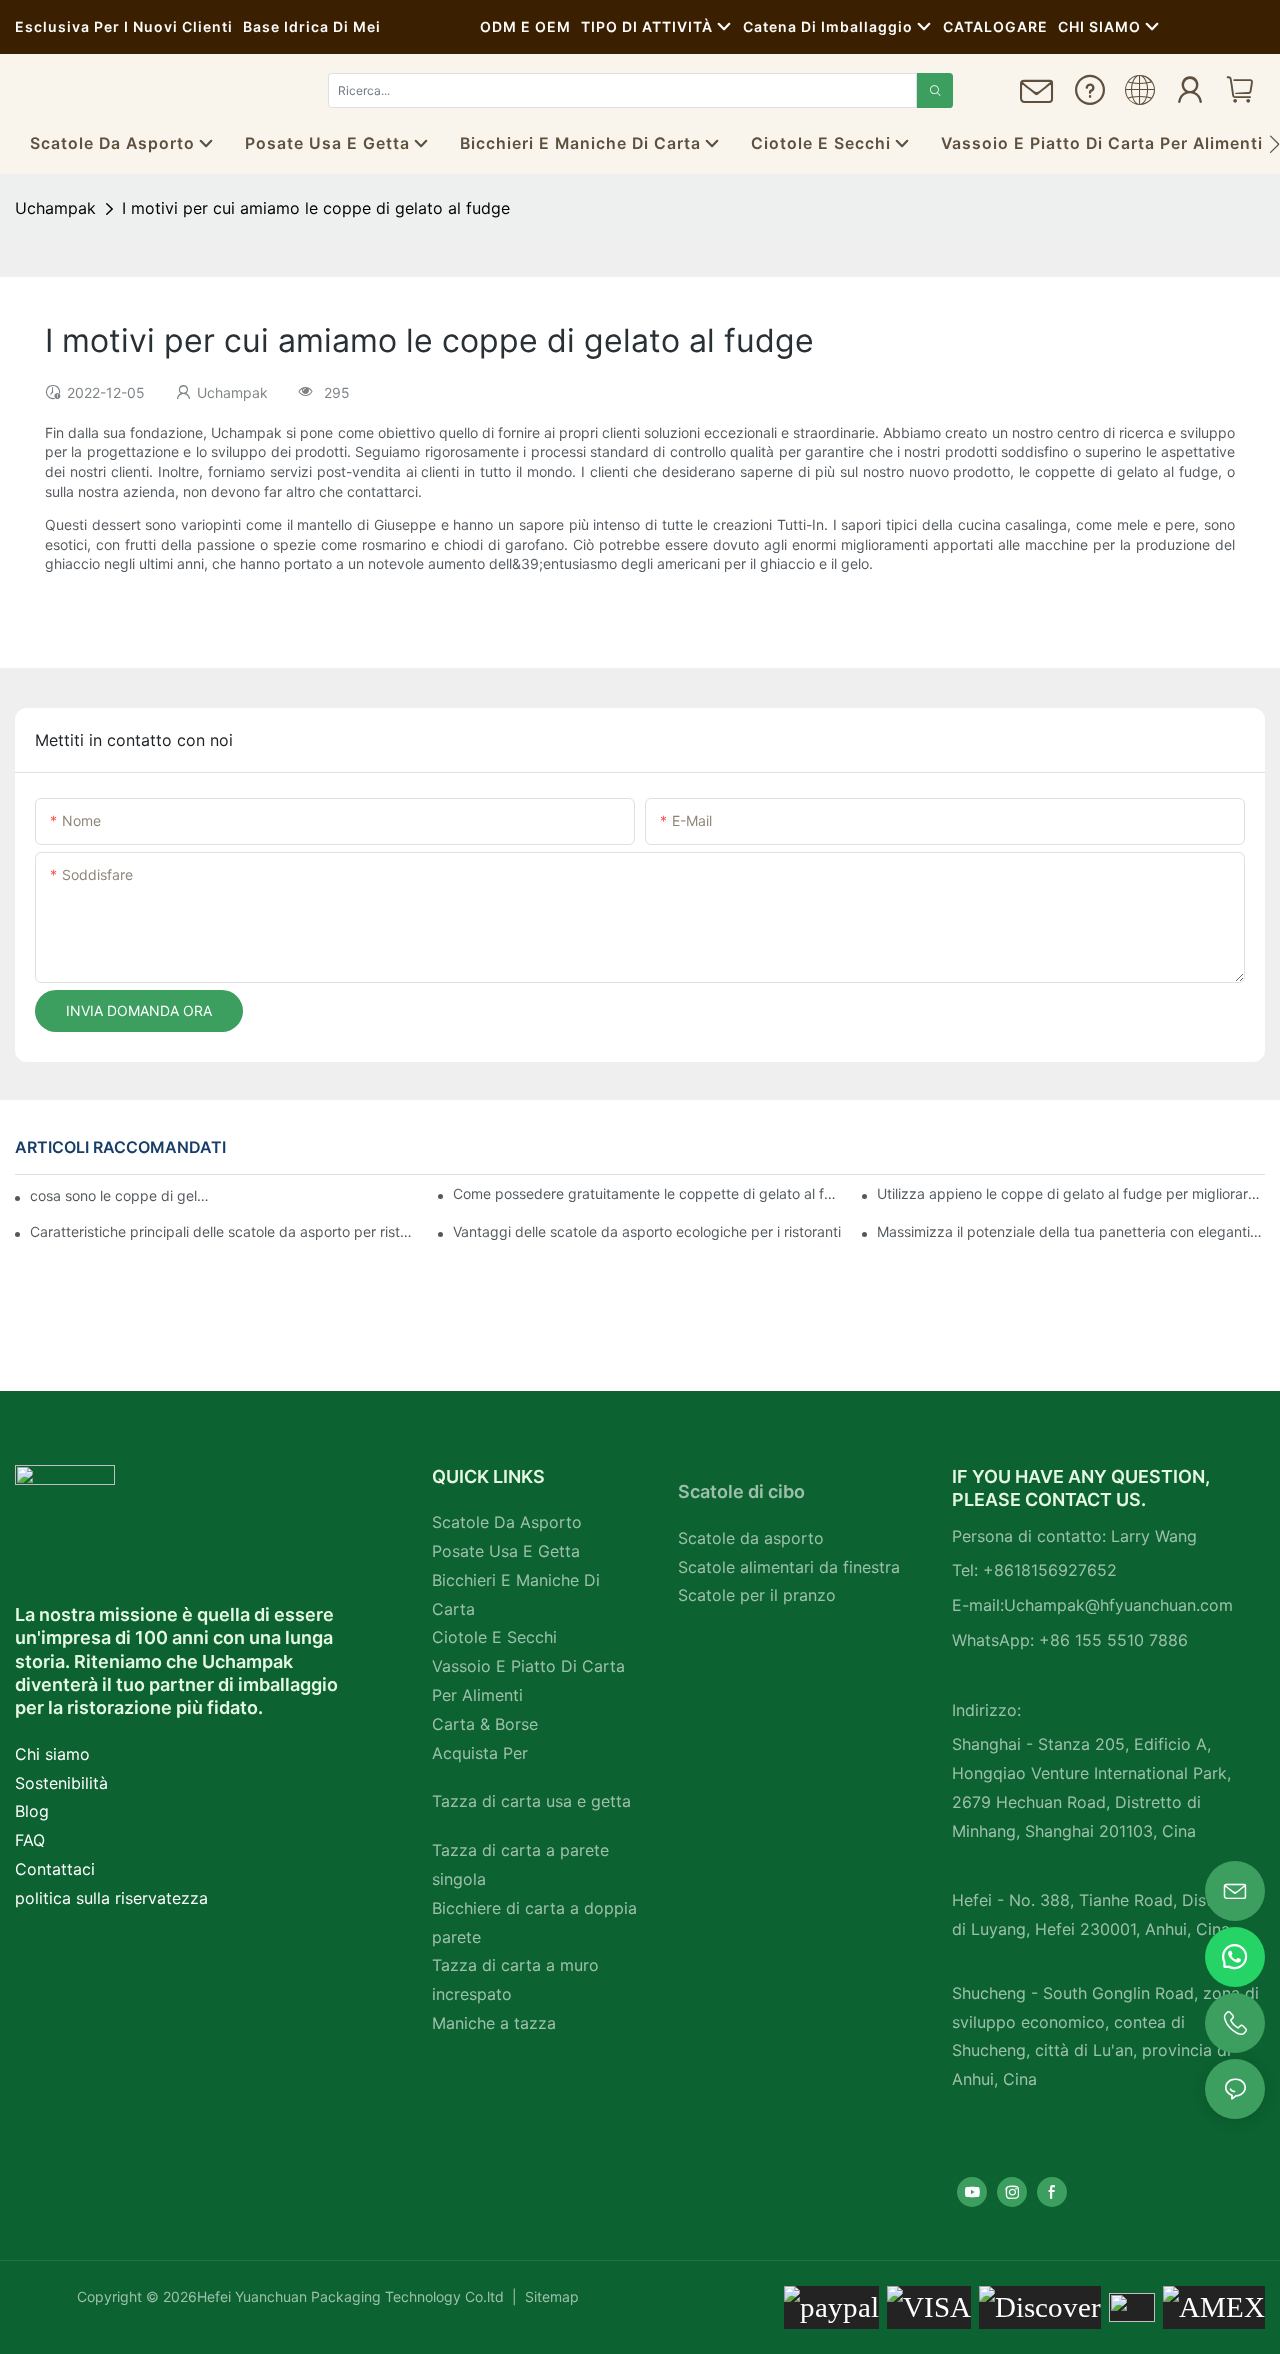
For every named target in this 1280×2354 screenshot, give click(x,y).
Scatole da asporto (751, 1538)
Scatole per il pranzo (757, 1595)
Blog (32, 1811)
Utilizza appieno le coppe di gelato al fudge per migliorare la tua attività (1071, 1193)
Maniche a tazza (494, 2023)
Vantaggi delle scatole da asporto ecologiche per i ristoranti (647, 1231)
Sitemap (550, 2296)
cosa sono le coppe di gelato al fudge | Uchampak (123, 1195)
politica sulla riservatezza (111, 1898)
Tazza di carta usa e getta (531, 1801)
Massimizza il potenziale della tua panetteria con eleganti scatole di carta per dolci (1071, 1231)
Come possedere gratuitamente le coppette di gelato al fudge (647, 1193)
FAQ (30, 1840)
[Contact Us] (1037, 99)
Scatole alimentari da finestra (789, 1567)
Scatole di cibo (741, 1491)
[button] (1274, 144)
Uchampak (55, 208)
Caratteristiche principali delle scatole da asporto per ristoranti (224, 1231)
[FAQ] (1090, 96)
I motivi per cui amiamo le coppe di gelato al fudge (316, 208)
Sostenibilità (61, 1783)
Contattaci (55, 1869)
